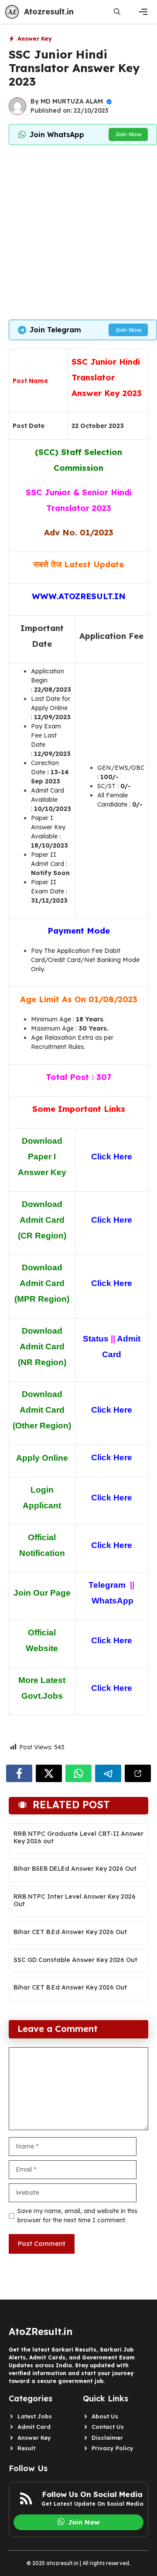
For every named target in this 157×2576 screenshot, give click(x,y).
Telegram (107, 1585)
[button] (117, 12)
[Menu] (143, 12)
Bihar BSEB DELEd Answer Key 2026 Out (75, 1869)
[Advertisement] (78, 232)
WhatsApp (113, 1601)
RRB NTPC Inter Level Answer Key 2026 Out (75, 1900)
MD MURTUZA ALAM (72, 101)
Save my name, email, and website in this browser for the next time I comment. (77, 2216)
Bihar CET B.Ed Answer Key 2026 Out (70, 1932)
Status (96, 1339)
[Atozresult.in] (12, 12)
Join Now (128, 134)
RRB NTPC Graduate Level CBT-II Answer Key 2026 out (78, 1837)
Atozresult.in (49, 12)
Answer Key (35, 38)
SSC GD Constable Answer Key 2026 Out (75, 1960)
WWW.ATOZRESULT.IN (79, 596)
